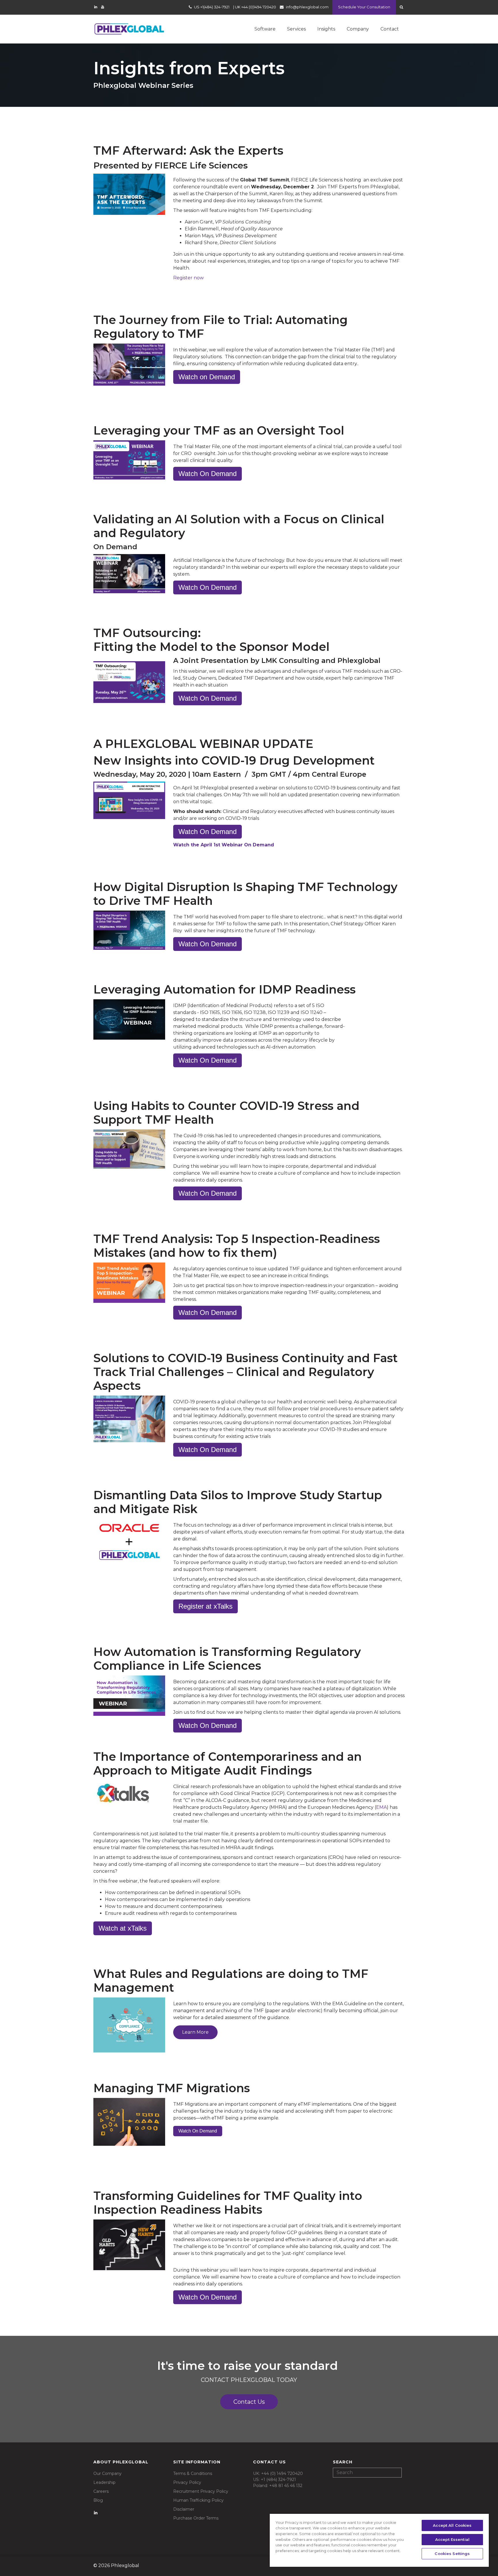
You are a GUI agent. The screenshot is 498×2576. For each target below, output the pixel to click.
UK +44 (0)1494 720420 (255, 7)
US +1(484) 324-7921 (212, 7)
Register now (188, 278)
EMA (381, 1807)
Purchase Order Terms (196, 2518)
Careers (101, 2491)
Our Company (107, 2473)
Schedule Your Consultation (364, 7)
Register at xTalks (205, 1606)
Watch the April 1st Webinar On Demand (224, 845)
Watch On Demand (207, 474)
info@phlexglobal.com (307, 7)
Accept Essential (452, 2539)
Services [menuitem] (296, 29)
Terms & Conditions (193, 2473)
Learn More (195, 2032)
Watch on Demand (207, 377)
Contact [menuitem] (390, 29)
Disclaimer (184, 2509)
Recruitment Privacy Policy (201, 2491)
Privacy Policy (187, 2482)
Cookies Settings (452, 2554)
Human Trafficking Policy (198, 2500)
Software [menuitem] (265, 29)
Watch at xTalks (123, 1928)
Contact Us (249, 2402)
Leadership (104, 2482)
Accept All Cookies (452, 2525)
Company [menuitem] (358, 29)
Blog (98, 2500)
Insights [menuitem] (326, 29)
